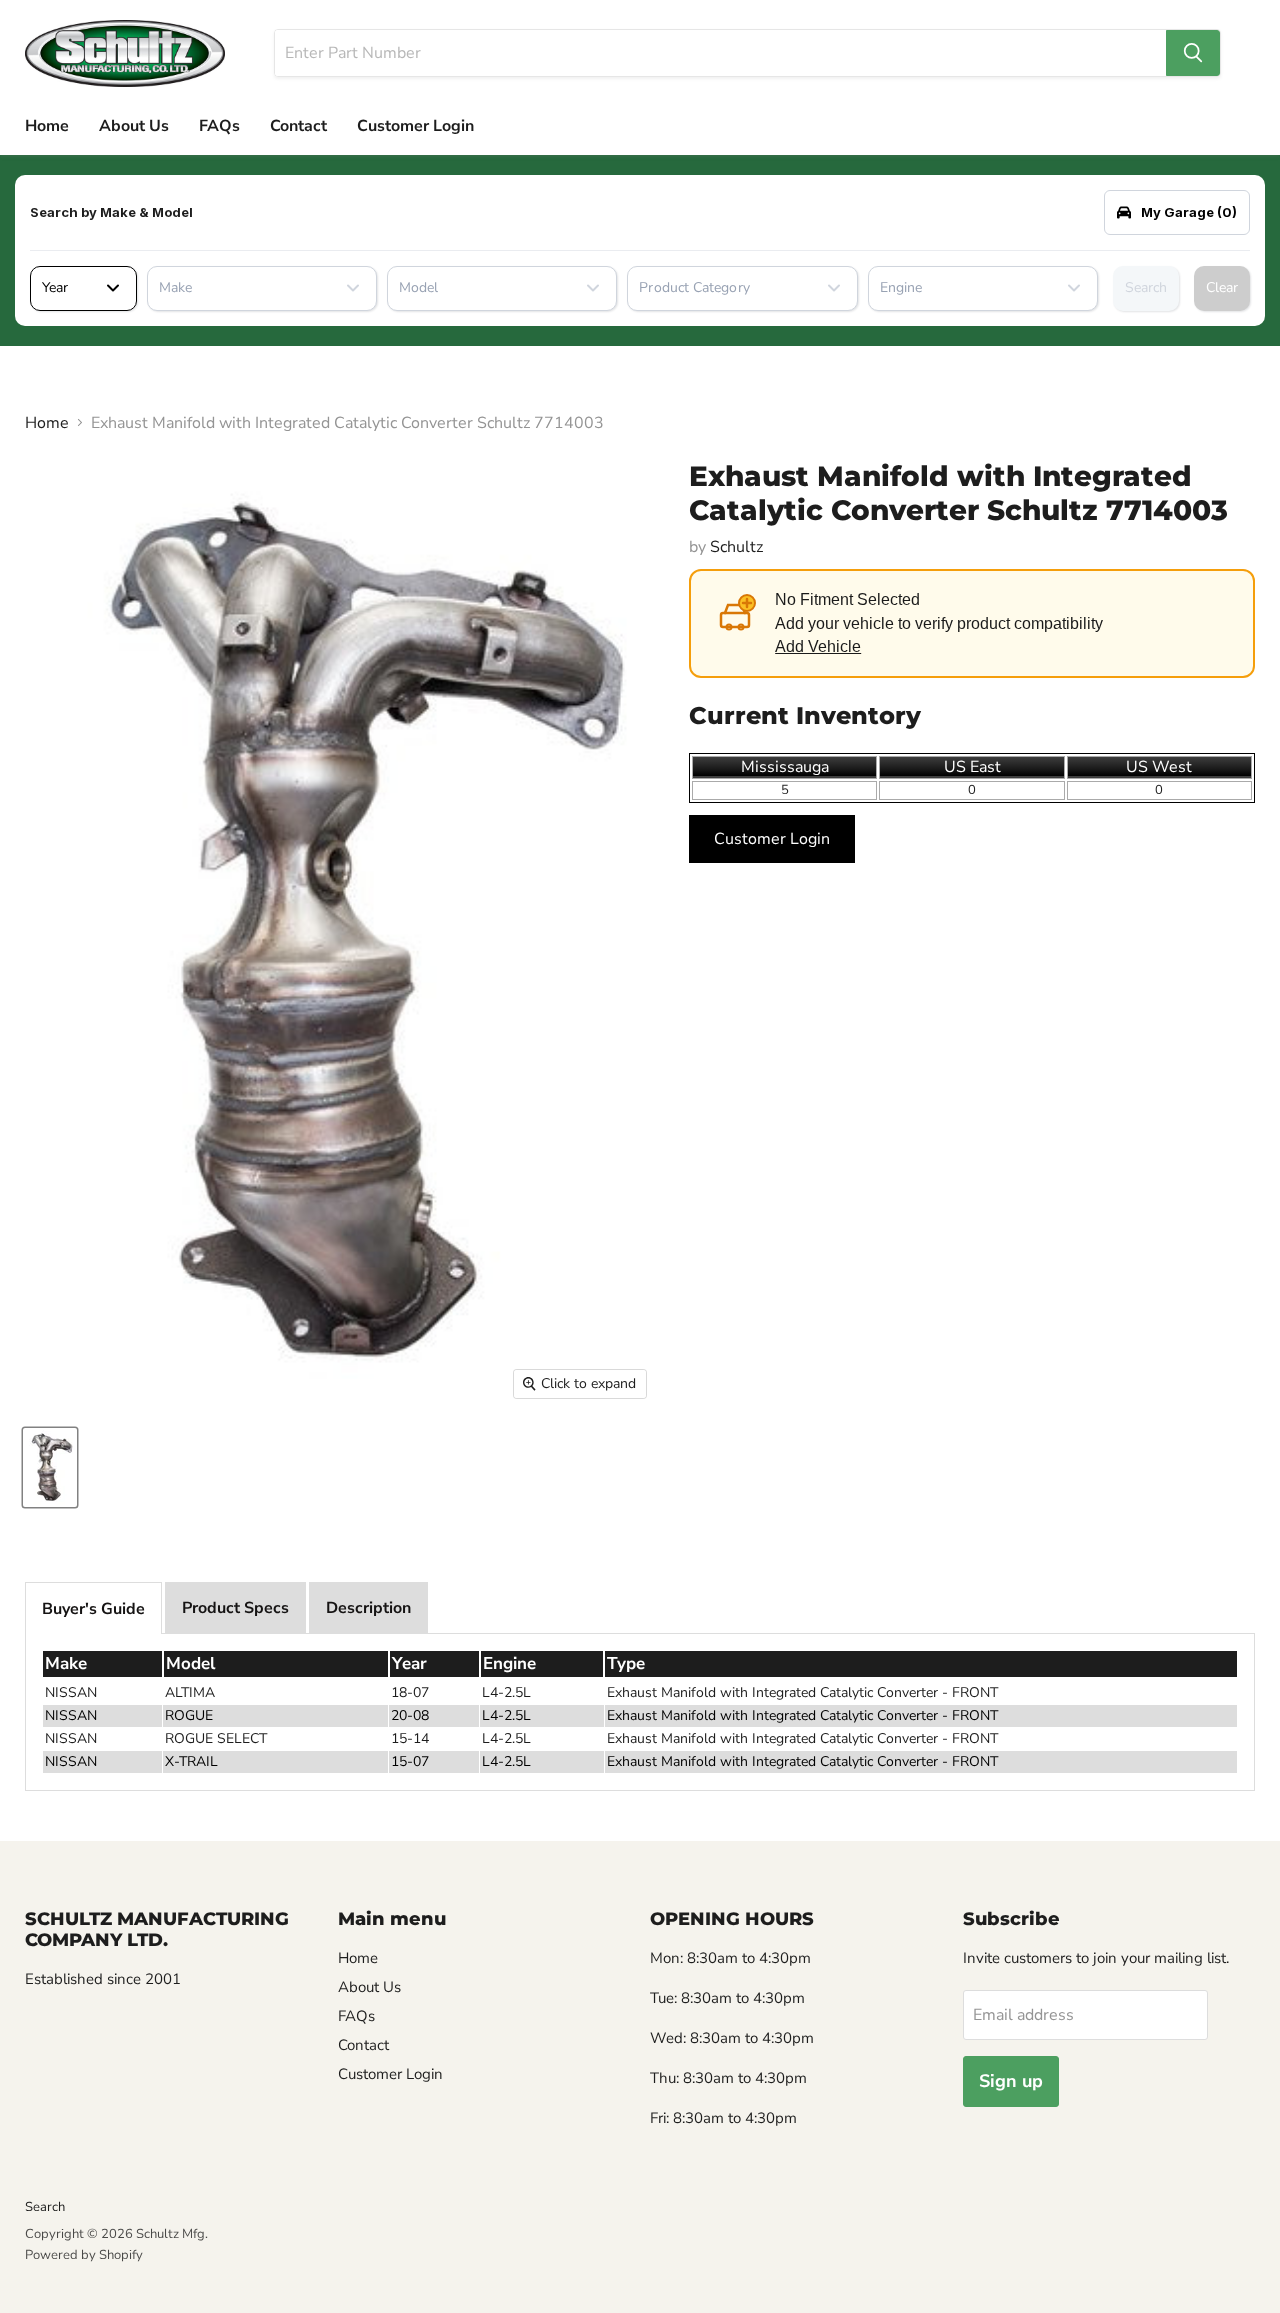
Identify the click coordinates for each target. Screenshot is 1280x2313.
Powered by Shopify (84, 2255)
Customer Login (415, 126)
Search (1146, 287)
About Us (134, 126)
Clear (1222, 287)
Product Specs (235, 1608)
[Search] (1193, 53)
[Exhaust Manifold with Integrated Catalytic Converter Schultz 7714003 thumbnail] (50, 1467)
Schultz (736, 547)
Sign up (1011, 2081)
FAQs (219, 126)
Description (368, 1608)
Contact (298, 126)
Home (47, 126)
